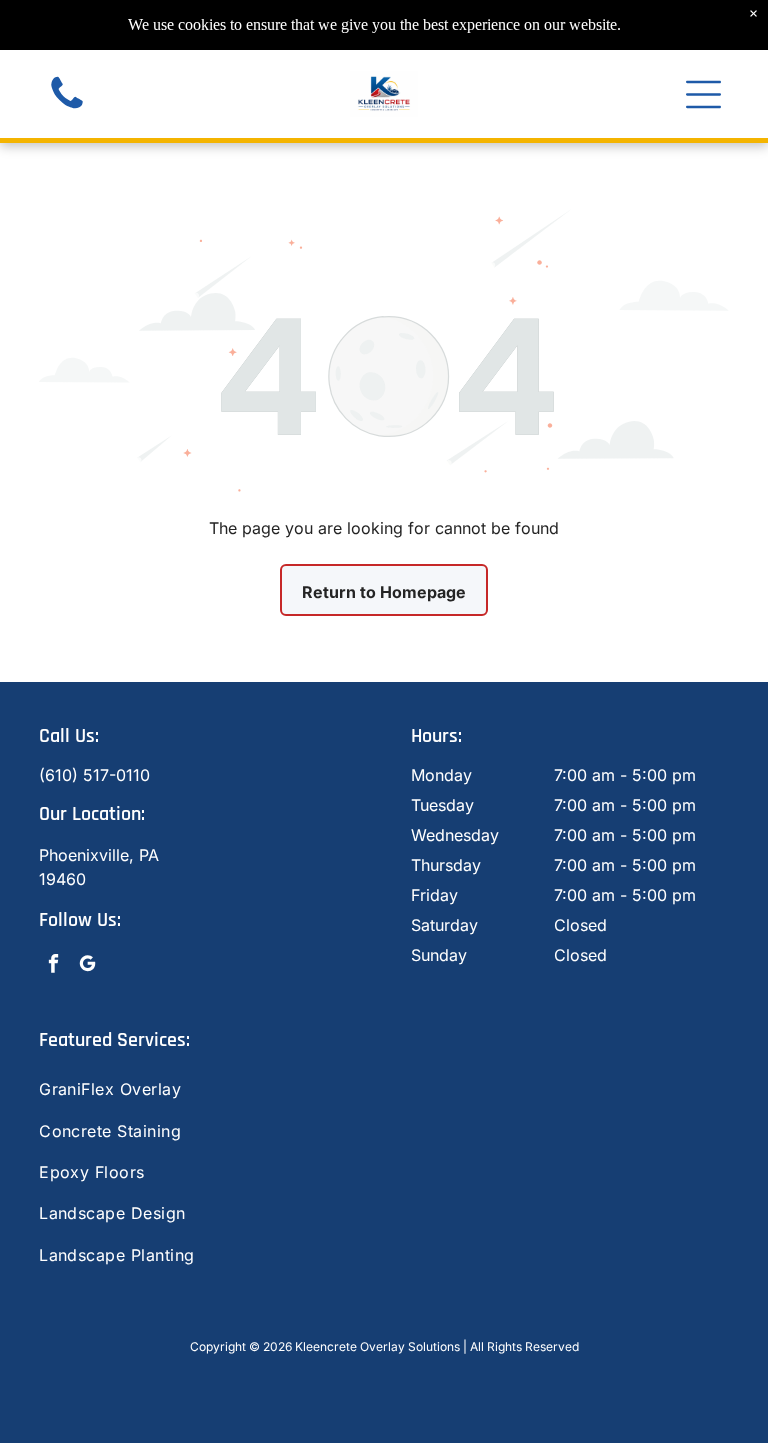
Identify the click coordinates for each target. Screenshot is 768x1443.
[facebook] (53, 966)
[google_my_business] (87, 966)
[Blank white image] (67, 108)
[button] (703, 94)
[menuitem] (384, 1089)
